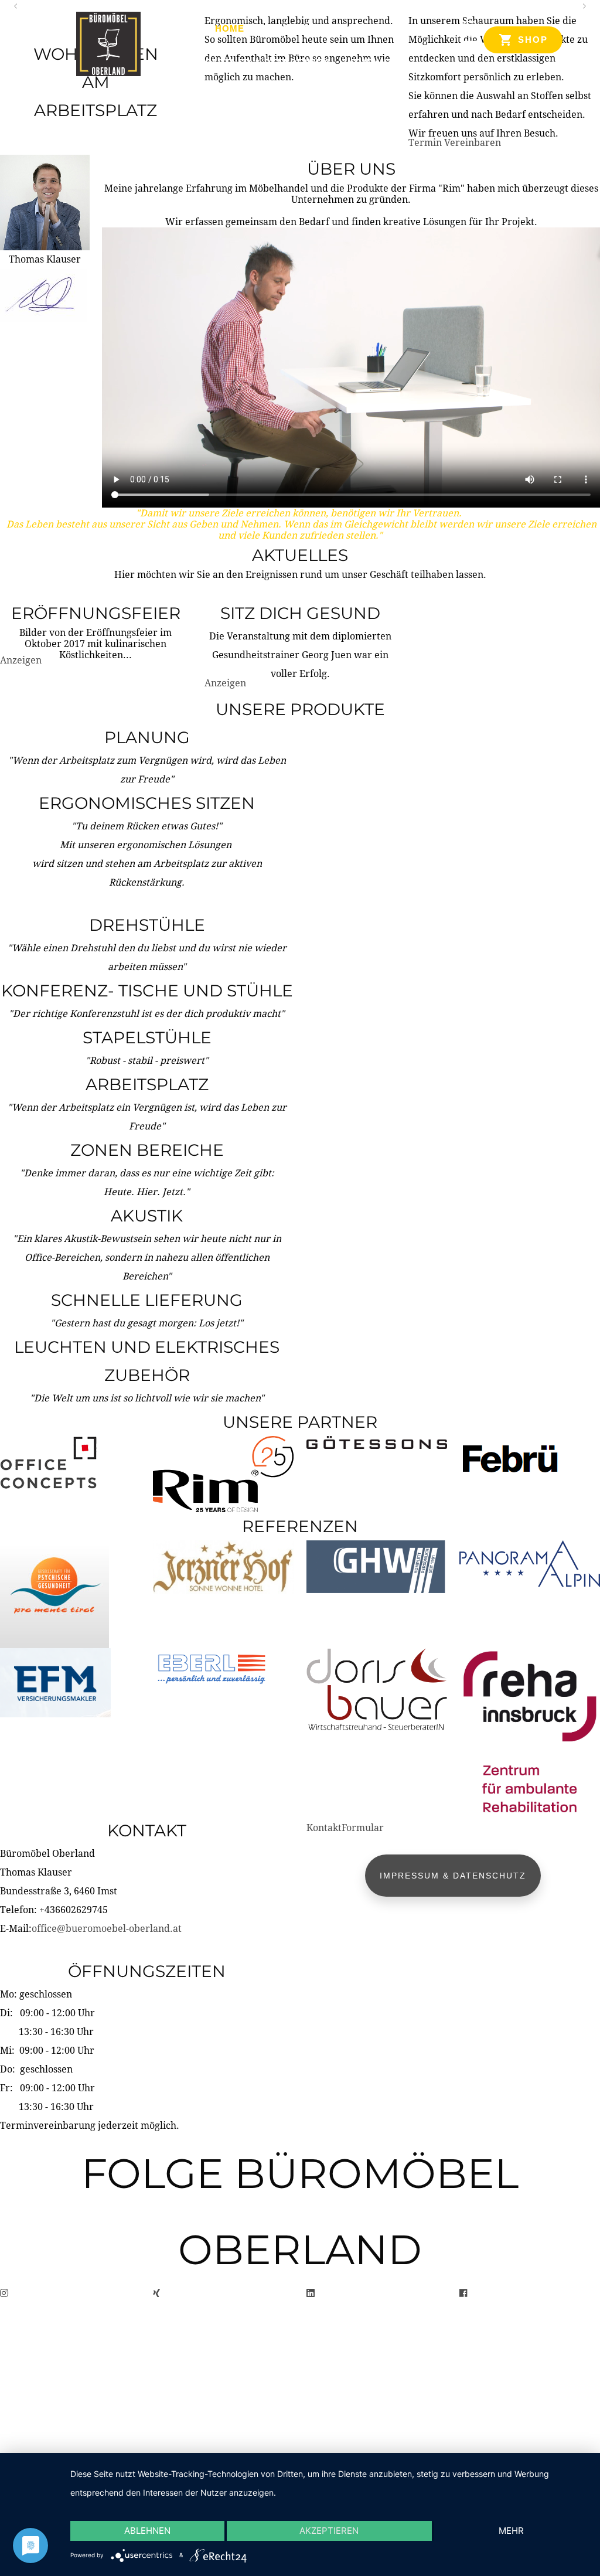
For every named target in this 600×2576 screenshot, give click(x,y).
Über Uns (359, 28)
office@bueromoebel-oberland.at (107, 1929)
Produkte (289, 28)
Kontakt (371, 62)
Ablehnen (147, 2531)
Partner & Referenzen (267, 62)
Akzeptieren (329, 2531)
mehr (511, 2531)
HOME (230, 28)
